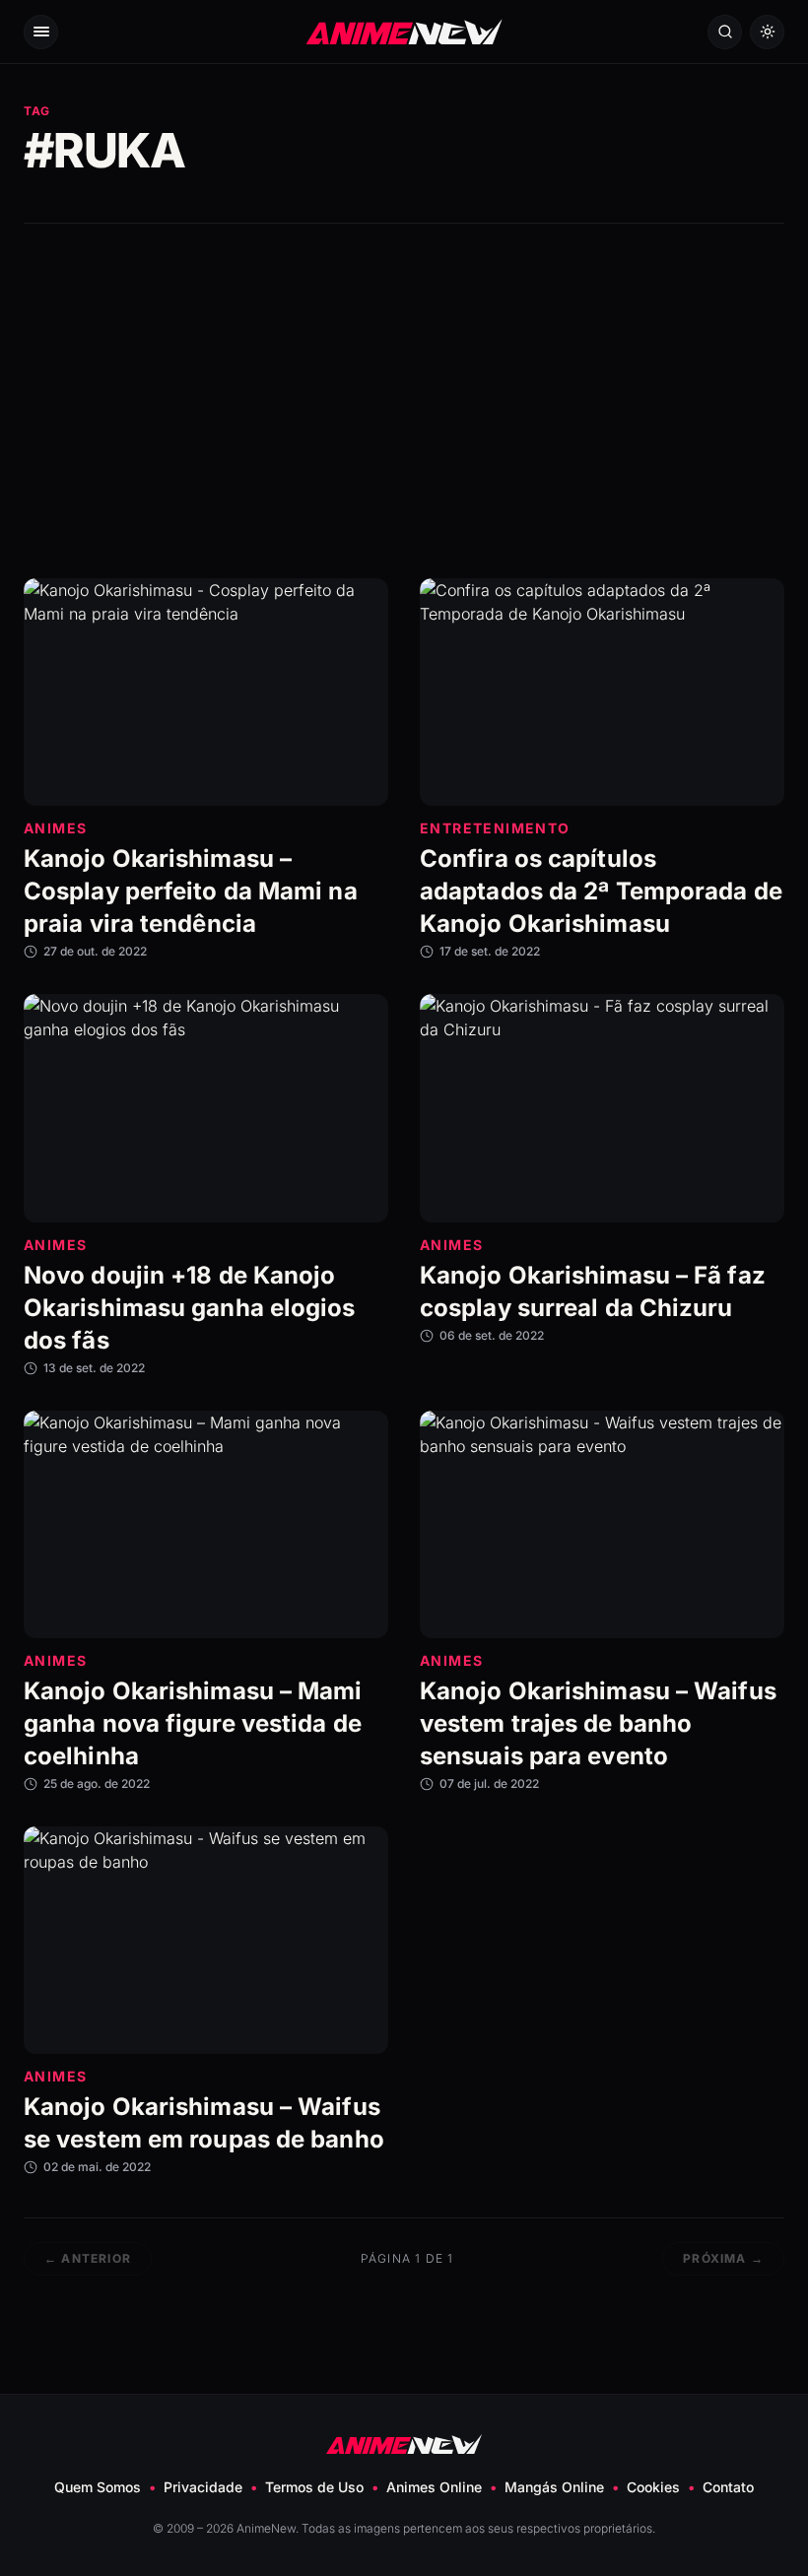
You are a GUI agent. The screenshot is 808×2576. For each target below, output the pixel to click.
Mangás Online (554, 2487)
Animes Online (434, 2487)
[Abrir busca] (725, 32)
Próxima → (723, 2258)
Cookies (653, 2487)
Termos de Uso (314, 2487)
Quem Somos (98, 2487)
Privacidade (203, 2487)
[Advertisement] (404, 401)
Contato (728, 2487)
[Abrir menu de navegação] (41, 32)
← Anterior (88, 2258)
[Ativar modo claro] (767, 32)
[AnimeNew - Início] (404, 31)
